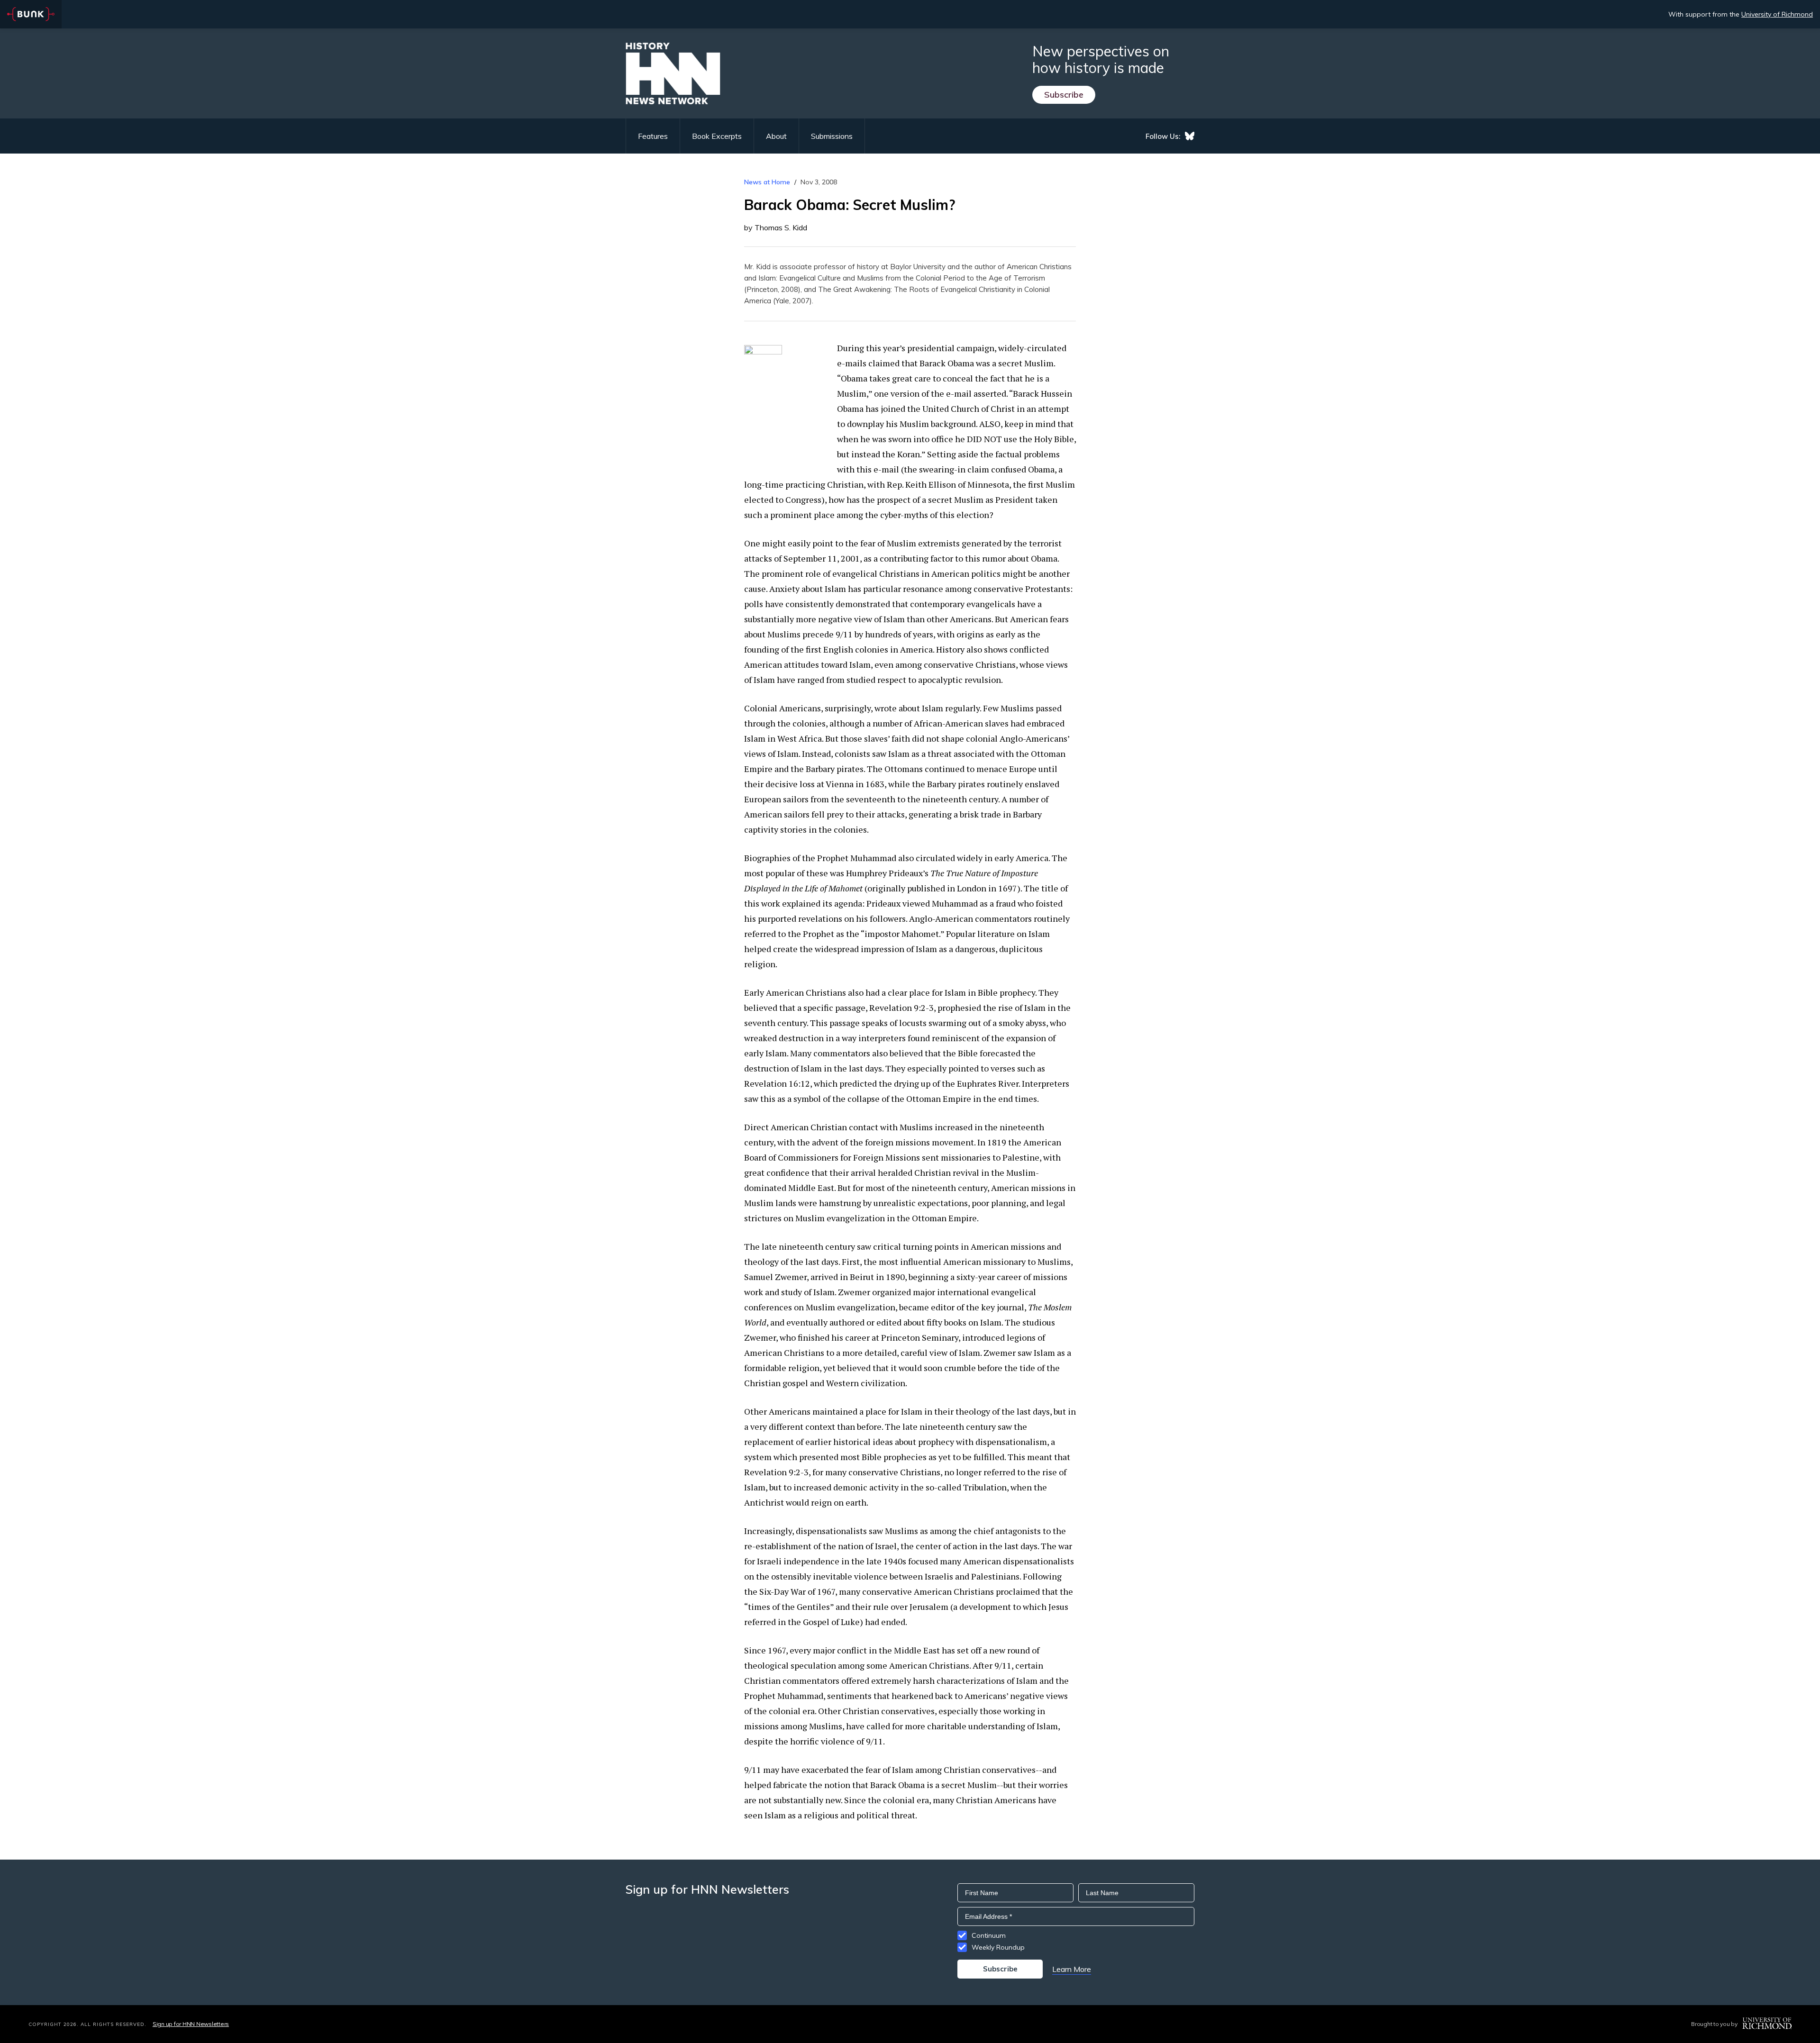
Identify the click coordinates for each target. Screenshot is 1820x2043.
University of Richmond (1777, 14)
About (776, 136)
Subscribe (1064, 95)
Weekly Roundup (998, 1947)
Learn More (1072, 1969)
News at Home (767, 182)
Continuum (989, 1935)
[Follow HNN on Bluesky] (1190, 136)
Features (653, 136)
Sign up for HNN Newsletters (191, 2024)
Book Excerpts (717, 136)
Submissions (832, 136)
